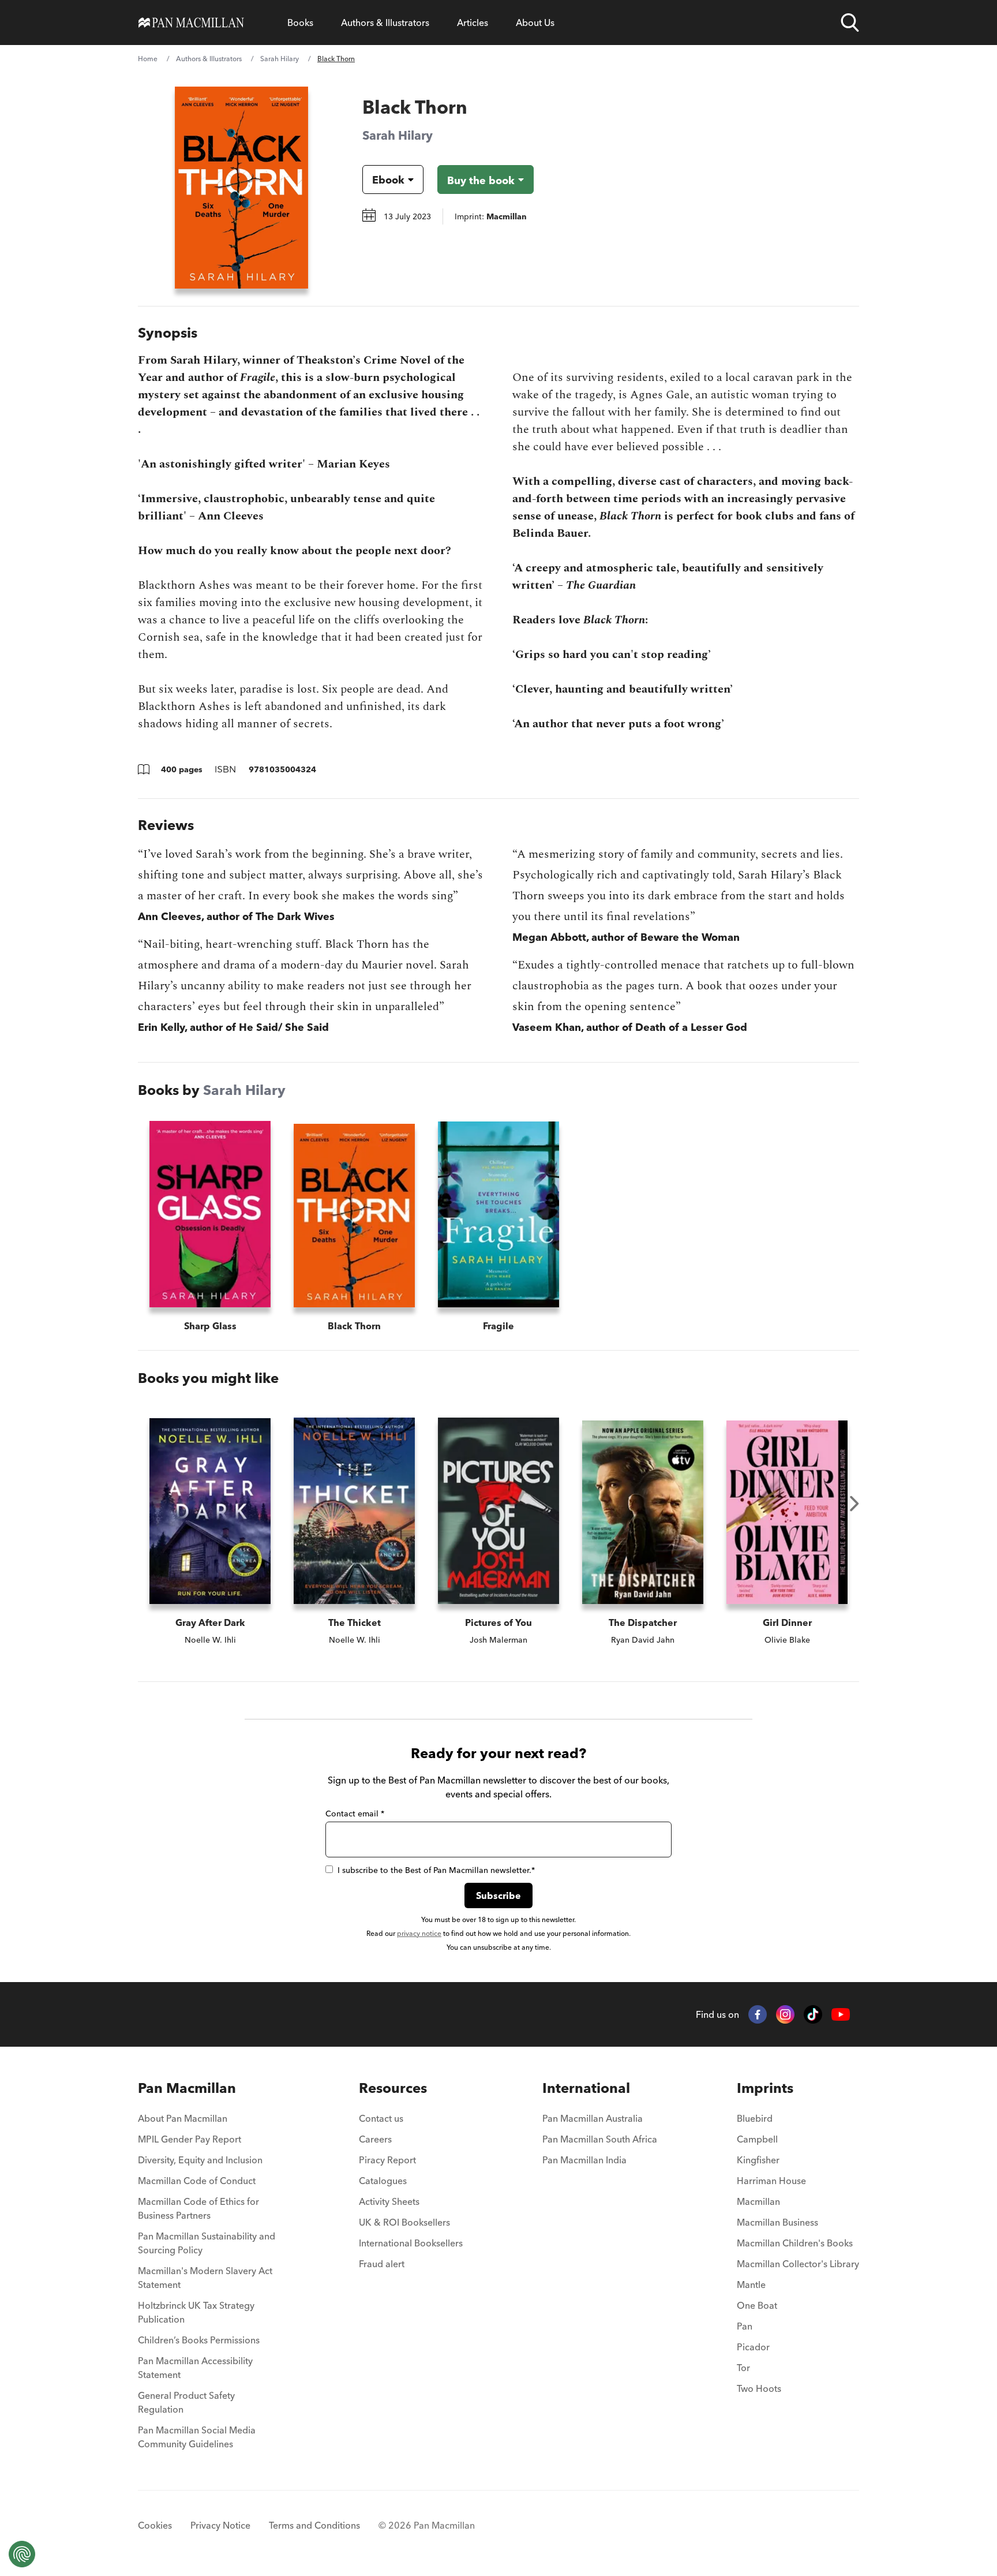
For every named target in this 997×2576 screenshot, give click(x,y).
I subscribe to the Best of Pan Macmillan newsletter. (436, 1870)
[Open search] (850, 23)
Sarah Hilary (280, 59)
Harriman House (771, 2181)
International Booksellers (411, 2243)
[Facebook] (758, 2014)
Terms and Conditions (314, 2525)
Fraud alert (382, 2264)
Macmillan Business (777, 2222)
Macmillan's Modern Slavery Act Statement (205, 2278)
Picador (753, 2347)
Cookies (155, 2525)
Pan (745, 2326)
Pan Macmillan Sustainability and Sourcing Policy (207, 2243)
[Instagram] (785, 2014)
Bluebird (755, 2118)
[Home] (191, 23)
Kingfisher (758, 2160)
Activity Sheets (389, 2201)
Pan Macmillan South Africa (600, 2139)
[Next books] (854, 1504)
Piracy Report (387, 2160)
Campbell (757, 2139)
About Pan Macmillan (183, 2118)
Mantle (751, 2285)
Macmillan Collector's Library (798, 2264)
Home (148, 59)
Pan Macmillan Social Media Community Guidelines (197, 2437)
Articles (473, 23)
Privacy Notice (220, 2525)
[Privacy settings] (22, 2554)
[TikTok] (813, 2014)
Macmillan (758, 2201)
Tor (743, 2368)
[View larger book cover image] (241, 188)
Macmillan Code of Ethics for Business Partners (198, 2208)
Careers (375, 2139)
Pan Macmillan (187, 2088)
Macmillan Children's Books (795, 2243)
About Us (535, 23)
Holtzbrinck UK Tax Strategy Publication (196, 2312)
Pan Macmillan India (584, 2160)
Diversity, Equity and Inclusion (200, 2160)
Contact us (381, 2118)
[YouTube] (841, 2015)
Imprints (765, 2088)
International (586, 2088)
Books (300, 23)
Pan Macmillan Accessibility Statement (195, 2368)
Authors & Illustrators (385, 23)
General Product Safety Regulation (186, 2402)
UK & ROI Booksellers (404, 2222)
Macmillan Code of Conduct (197, 2181)
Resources (393, 2088)
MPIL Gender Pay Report (190, 2139)
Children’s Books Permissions (199, 2340)
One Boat (757, 2305)
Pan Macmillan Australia (593, 2118)
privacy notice (419, 1933)
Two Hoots (759, 2388)
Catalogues (383, 2181)
